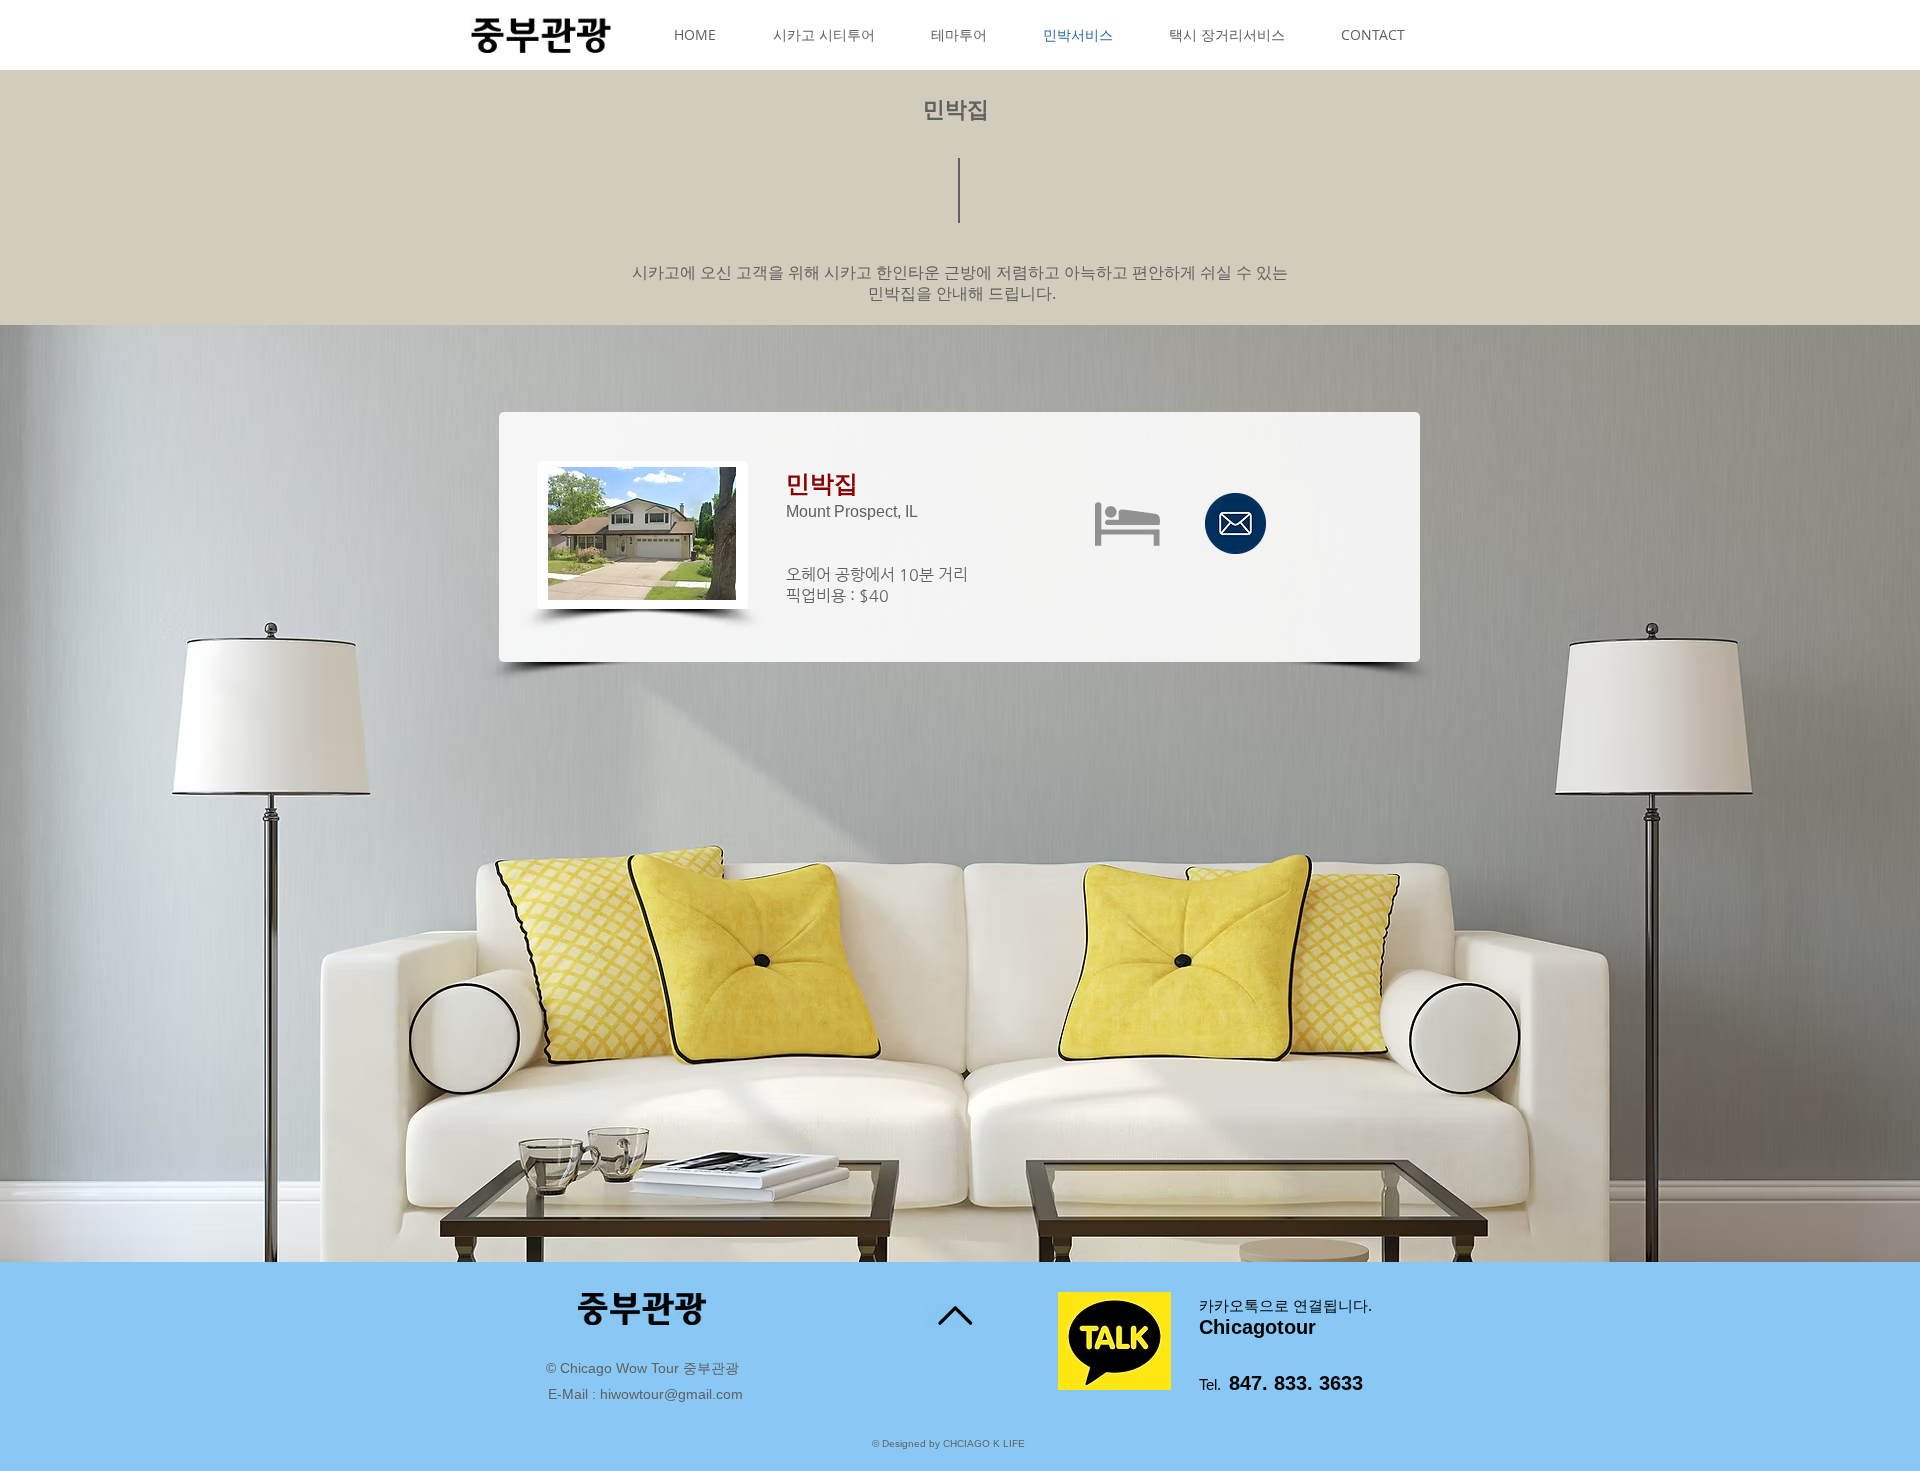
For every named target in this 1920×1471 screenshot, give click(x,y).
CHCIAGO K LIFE (984, 1443)
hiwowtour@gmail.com (671, 1394)
